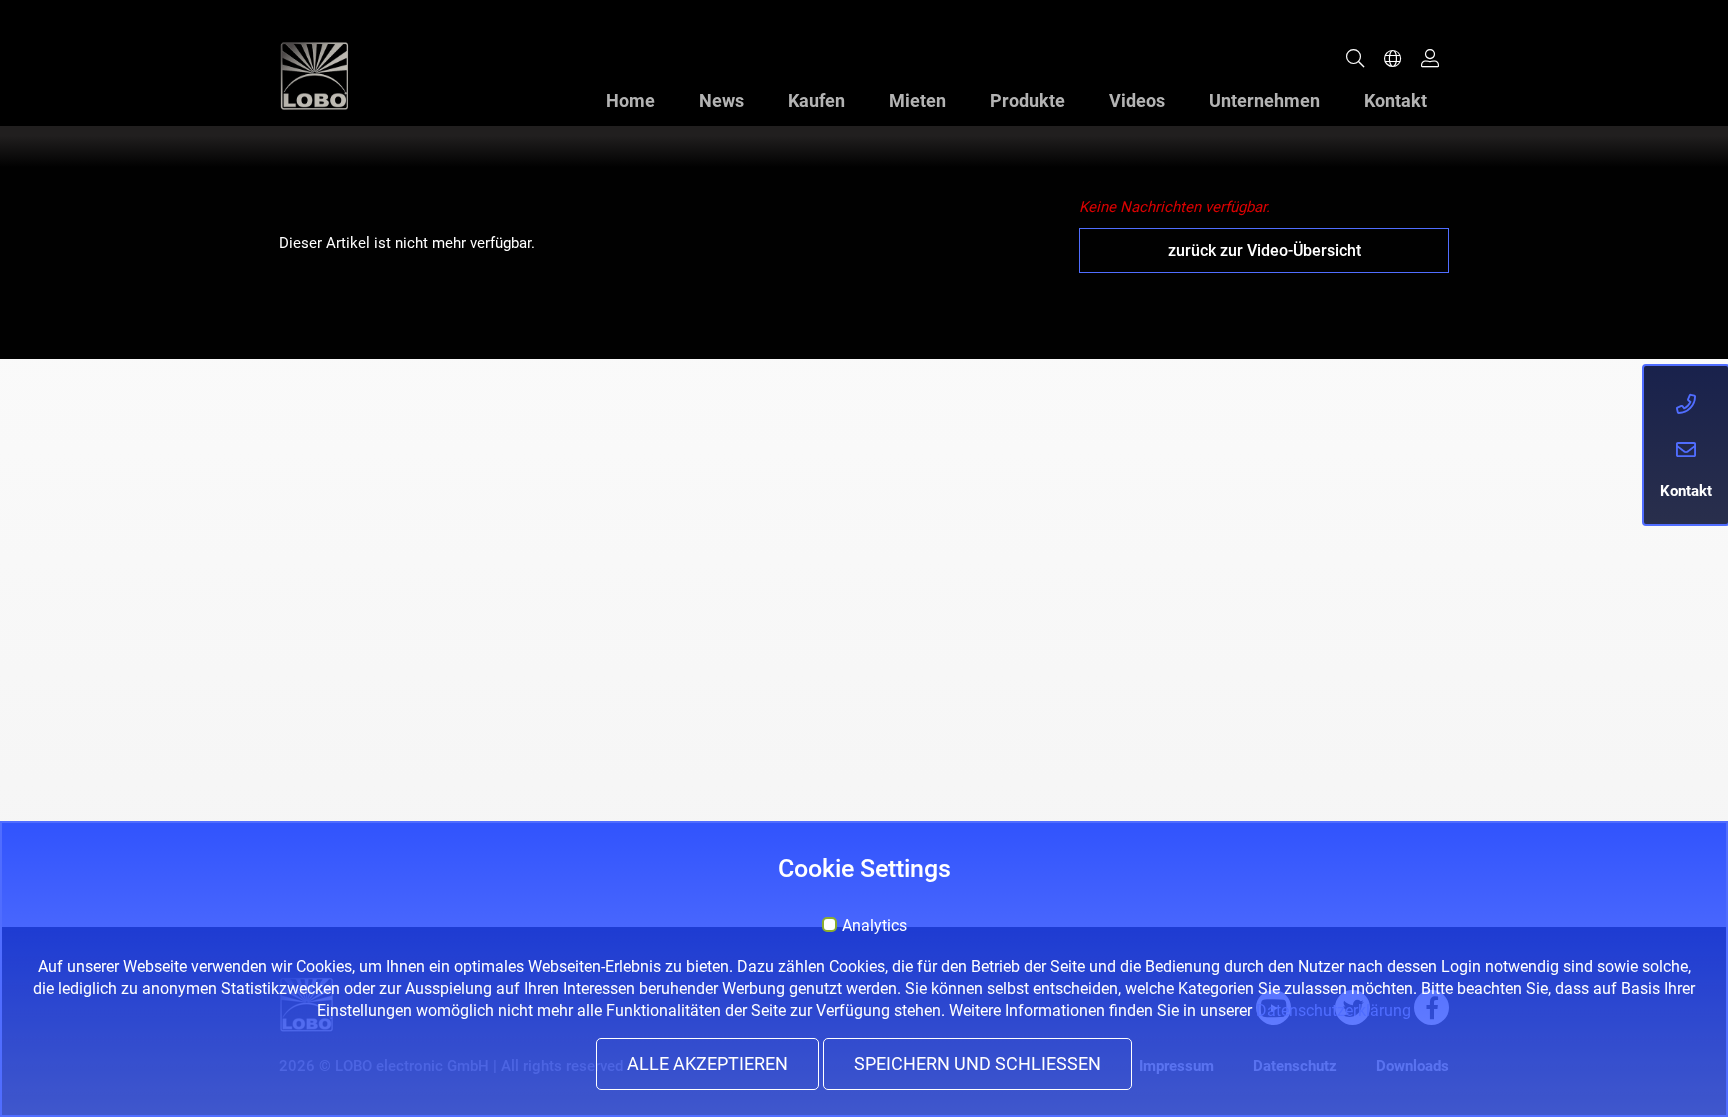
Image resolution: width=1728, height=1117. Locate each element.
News (721, 100)
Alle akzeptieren (707, 1064)
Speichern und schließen (977, 1064)
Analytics (874, 926)
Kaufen (816, 100)
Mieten (917, 100)
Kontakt (1395, 100)
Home (630, 100)
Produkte (1027, 100)
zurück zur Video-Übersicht (1264, 250)
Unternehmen (1264, 100)
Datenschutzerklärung (1333, 1010)
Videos (1137, 100)
